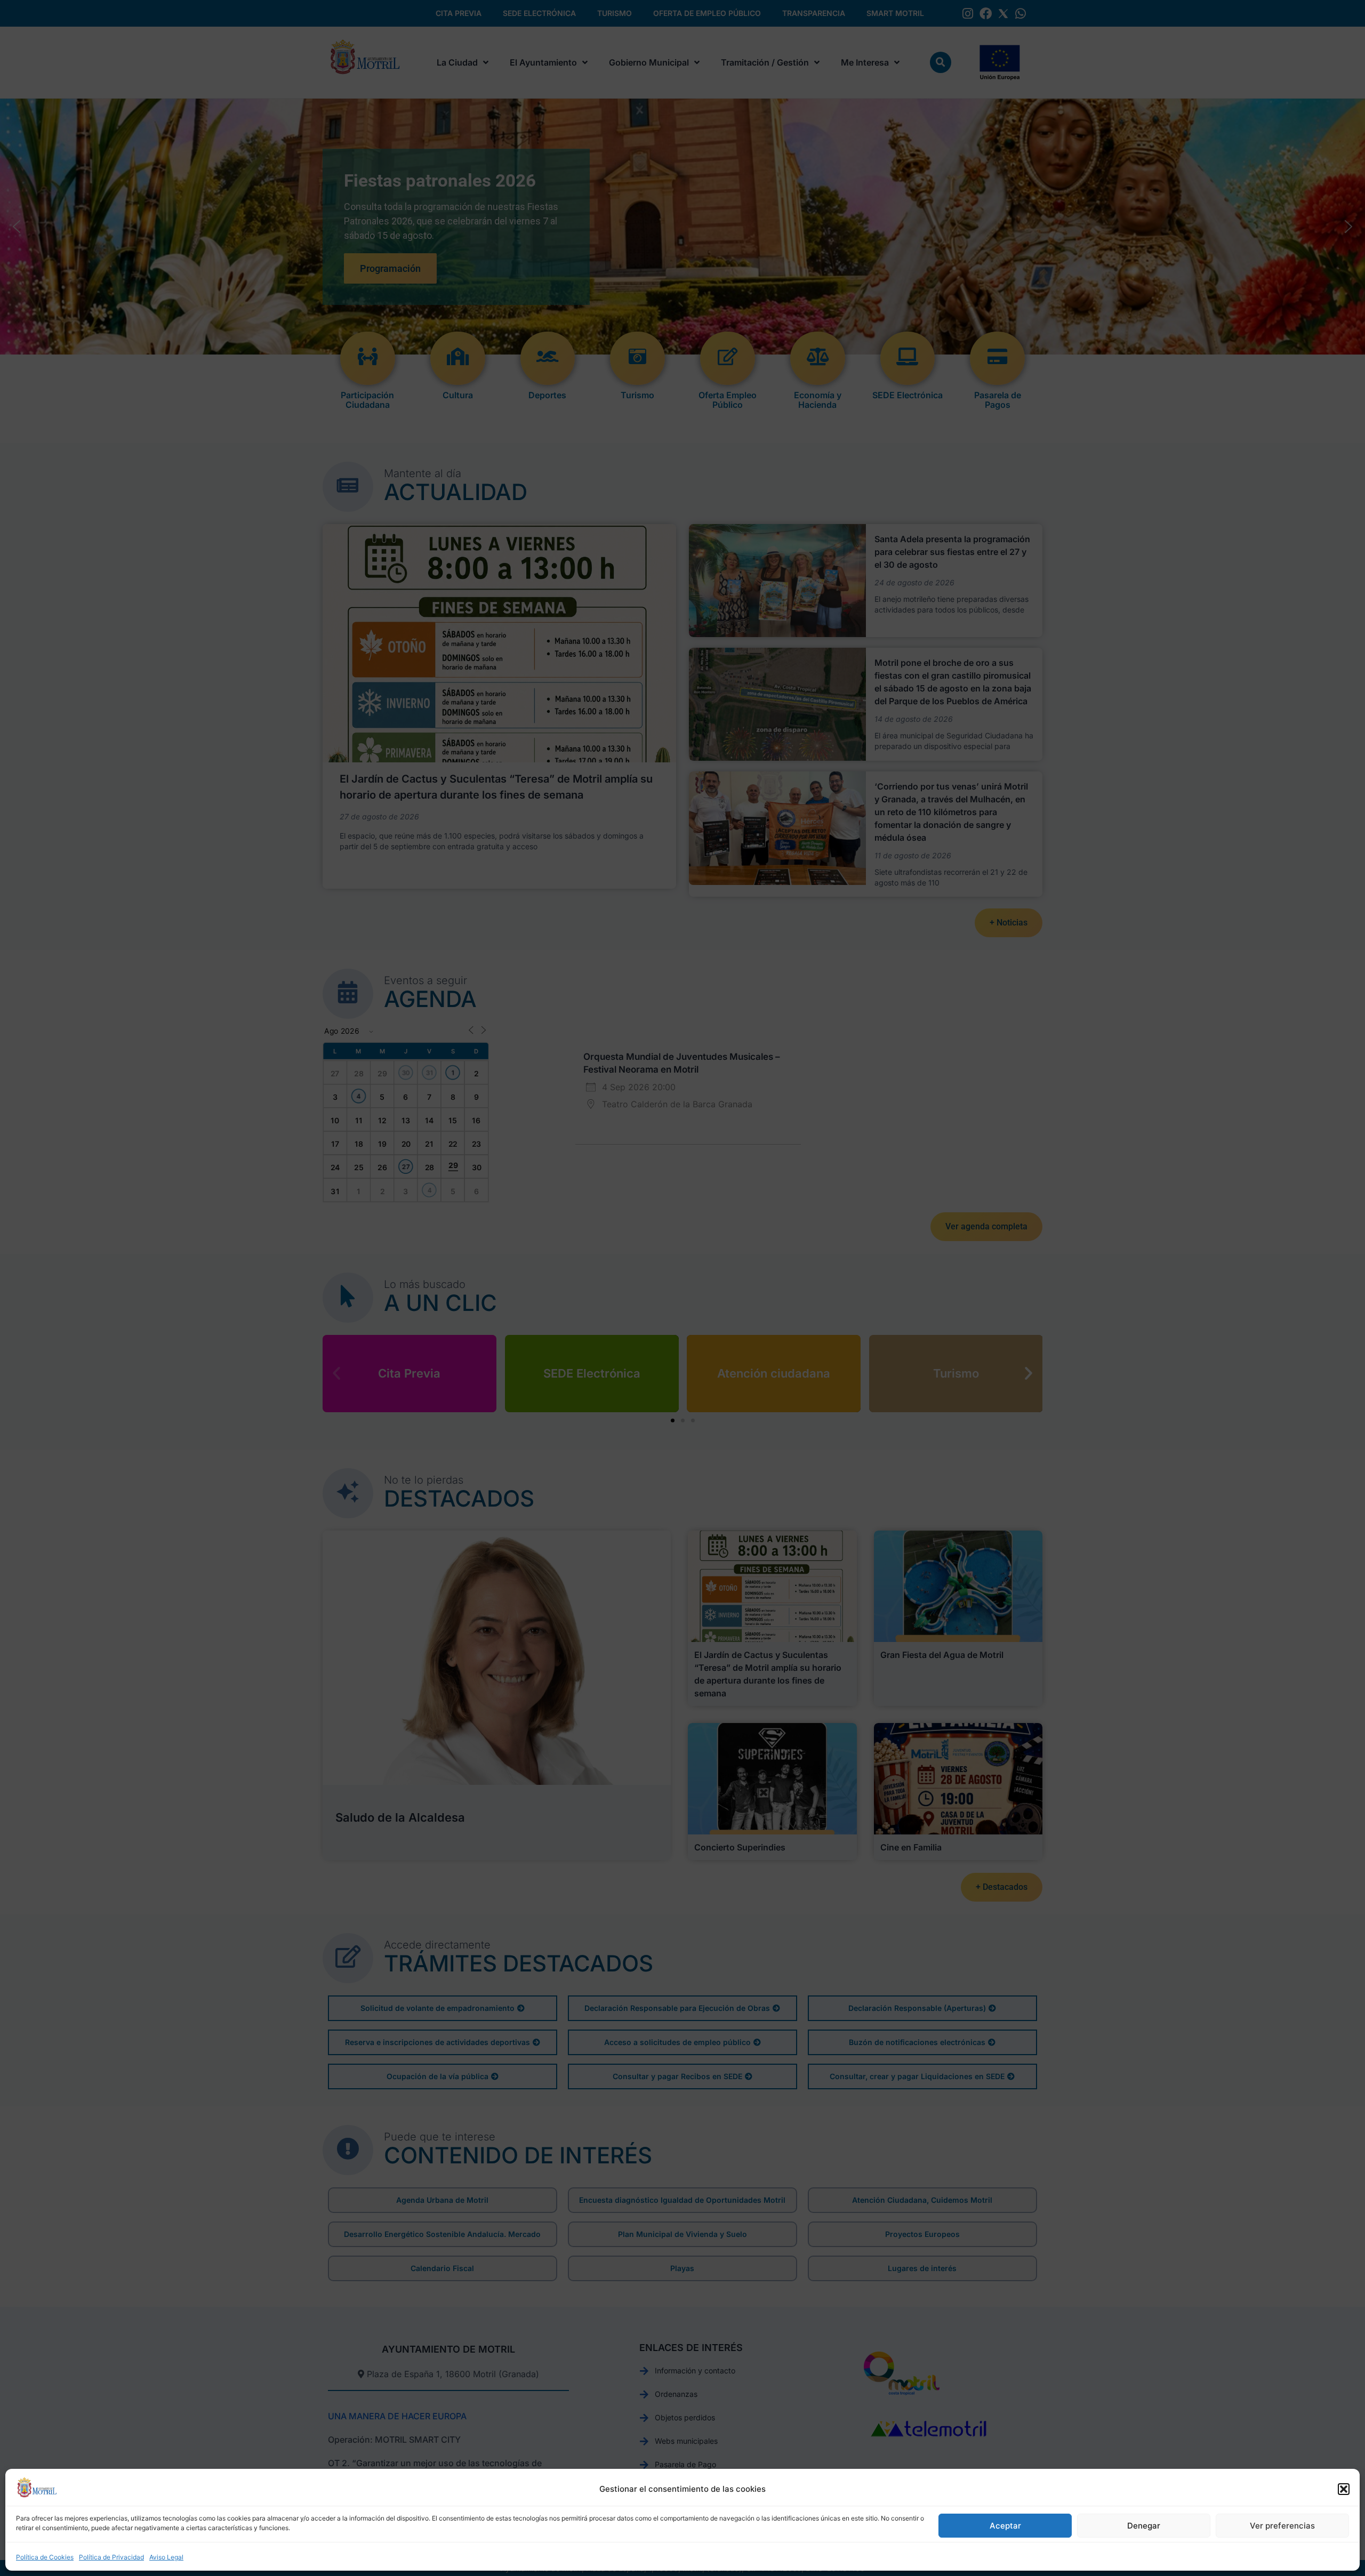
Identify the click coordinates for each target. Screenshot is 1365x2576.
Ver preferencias (1282, 2526)
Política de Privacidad (111, 2557)
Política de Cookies (45, 2557)
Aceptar (1005, 2526)
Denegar (1144, 2526)
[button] (1344, 2489)
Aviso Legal (166, 2557)
